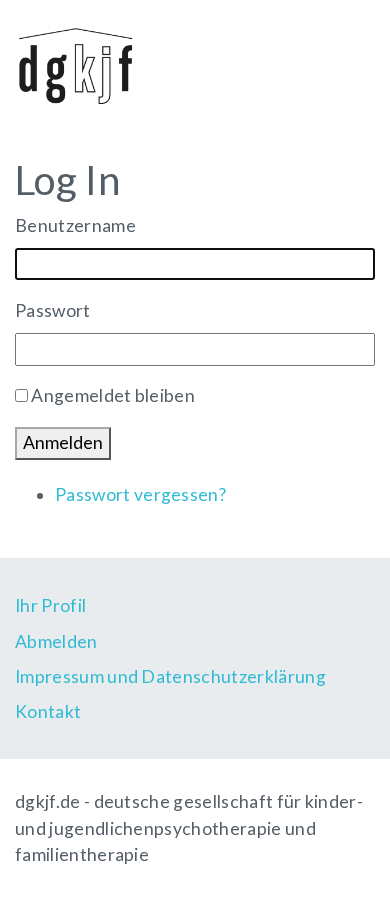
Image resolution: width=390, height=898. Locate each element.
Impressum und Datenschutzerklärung (170, 676)
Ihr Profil (50, 605)
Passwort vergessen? (140, 494)
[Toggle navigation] (346, 63)
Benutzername (75, 225)
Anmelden (63, 442)
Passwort (53, 310)
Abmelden (56, 641)
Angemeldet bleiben (113, 395)
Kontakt (48, 711)
